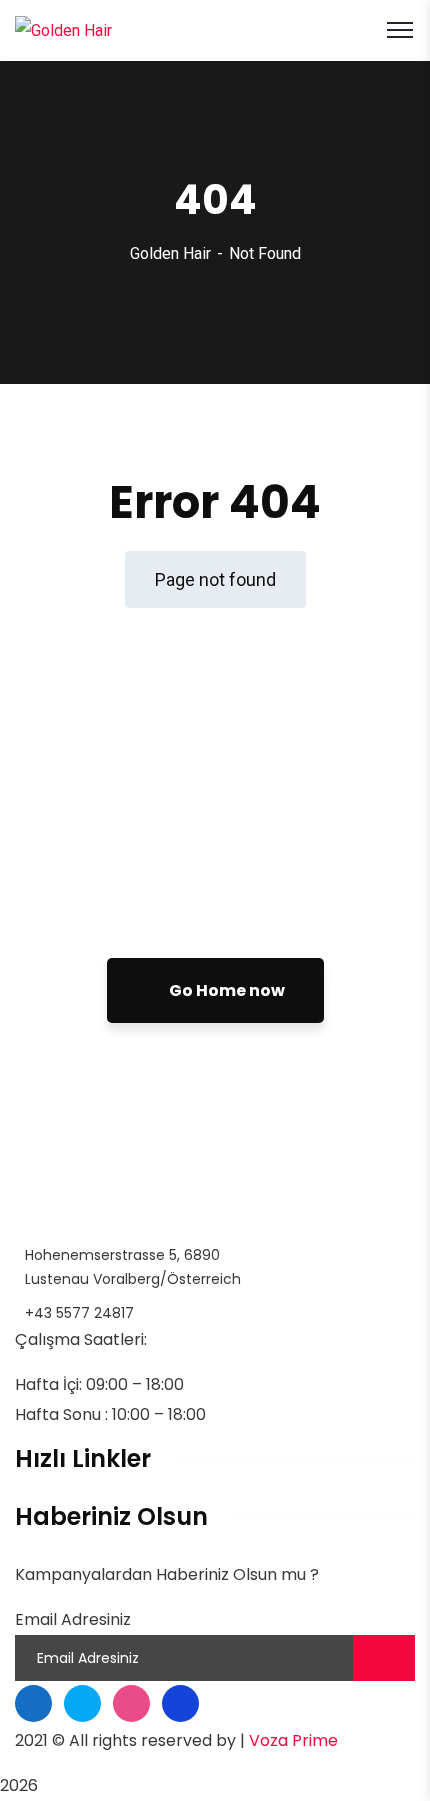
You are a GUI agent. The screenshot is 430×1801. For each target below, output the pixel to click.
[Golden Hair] (63, 29)
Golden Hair (170, 253)
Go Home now (225, 990)
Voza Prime (293, 1740)
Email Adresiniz (73, 1619)
